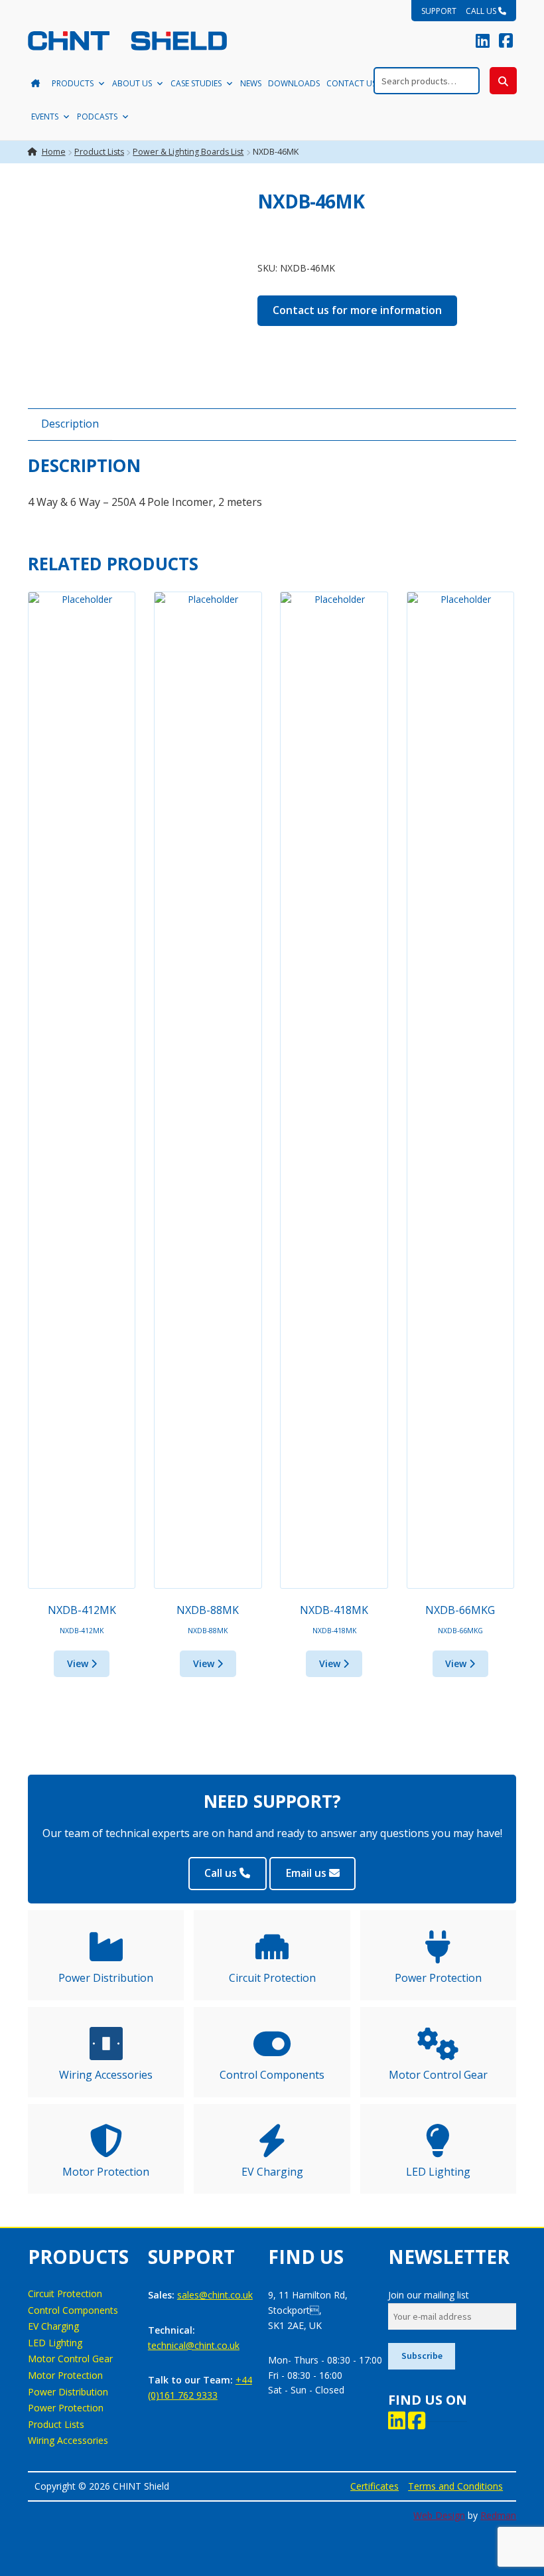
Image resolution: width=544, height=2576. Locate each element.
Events (45, 117)
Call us (482, 11)
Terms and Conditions (455, 2486)
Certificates (374, 2486)
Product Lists (99, 152)
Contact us (351, 83)
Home (54, 152)
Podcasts (97, 117)
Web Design (439, 2515)
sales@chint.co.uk (215, 2295)
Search (503, 81)
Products (73, 83)
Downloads (294, 83)
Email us (307, 1873)
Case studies (196, 83)
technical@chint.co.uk (194, 2345)
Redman (498, 2515)
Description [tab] (70, 424)
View (79, 1663)
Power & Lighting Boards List (188, 152)
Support (439, 11)
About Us (132, 83)
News (251, 83)
